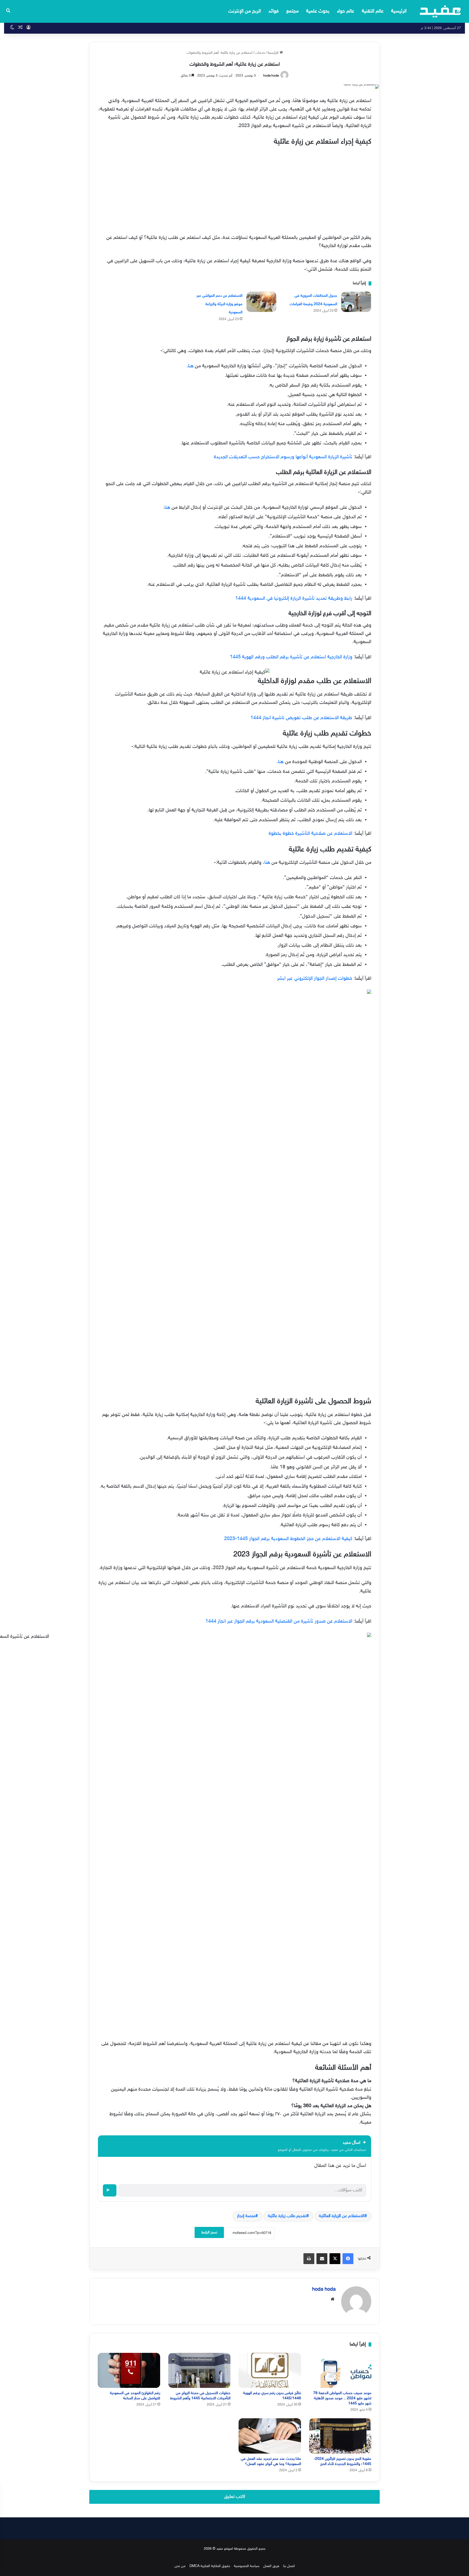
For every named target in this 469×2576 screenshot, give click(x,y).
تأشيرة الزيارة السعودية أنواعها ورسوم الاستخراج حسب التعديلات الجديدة (283, 457)
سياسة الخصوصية (247, 2566)
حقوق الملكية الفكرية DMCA (210, 2566)
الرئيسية (399, 11)
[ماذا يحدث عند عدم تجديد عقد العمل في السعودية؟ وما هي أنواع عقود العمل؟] (270, 2436)
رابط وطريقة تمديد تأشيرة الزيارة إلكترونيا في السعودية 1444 (294, 599)
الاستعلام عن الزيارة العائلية (342, 2216)
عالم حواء (346, 11)
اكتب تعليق (235, 2497)
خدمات (260, 53)
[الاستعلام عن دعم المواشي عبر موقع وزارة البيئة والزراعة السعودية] (261, 302)
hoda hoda (271, 76)
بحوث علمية (318, 11)
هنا (191, 366)
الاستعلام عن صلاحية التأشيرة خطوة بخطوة (310, 834)
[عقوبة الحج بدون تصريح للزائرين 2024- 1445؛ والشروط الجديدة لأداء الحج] (340, 2436)
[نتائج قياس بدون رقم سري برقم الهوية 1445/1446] (270, 2370)
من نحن (180, 2566)
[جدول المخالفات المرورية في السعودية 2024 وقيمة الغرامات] (356, 302)
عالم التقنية (373, 11)
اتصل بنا (289, 2566)
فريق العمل (271, 2566)
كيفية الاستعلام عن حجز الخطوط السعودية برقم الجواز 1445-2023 (288, 1539)
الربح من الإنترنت (245, 11)
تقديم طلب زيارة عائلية (287, 2216)
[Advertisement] (234, 189)
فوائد (274, 11)
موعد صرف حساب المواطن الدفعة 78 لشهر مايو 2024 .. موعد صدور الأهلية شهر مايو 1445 (342, 2398)
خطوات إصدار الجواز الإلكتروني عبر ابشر (315, 979)
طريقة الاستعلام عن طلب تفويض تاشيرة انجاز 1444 (301, 718)
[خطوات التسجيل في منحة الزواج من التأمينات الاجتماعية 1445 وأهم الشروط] (199, 2370)
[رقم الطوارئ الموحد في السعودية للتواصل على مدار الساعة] (129, 2370)
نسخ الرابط (209, 2232)
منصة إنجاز (246, 2216)
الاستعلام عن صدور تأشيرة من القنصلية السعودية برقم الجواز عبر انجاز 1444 (279, 1622)
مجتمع (292, 11)
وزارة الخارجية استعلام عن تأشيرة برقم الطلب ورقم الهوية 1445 (291, 657)
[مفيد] (440, 11)
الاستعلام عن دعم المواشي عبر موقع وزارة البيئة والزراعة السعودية (219, 304)
